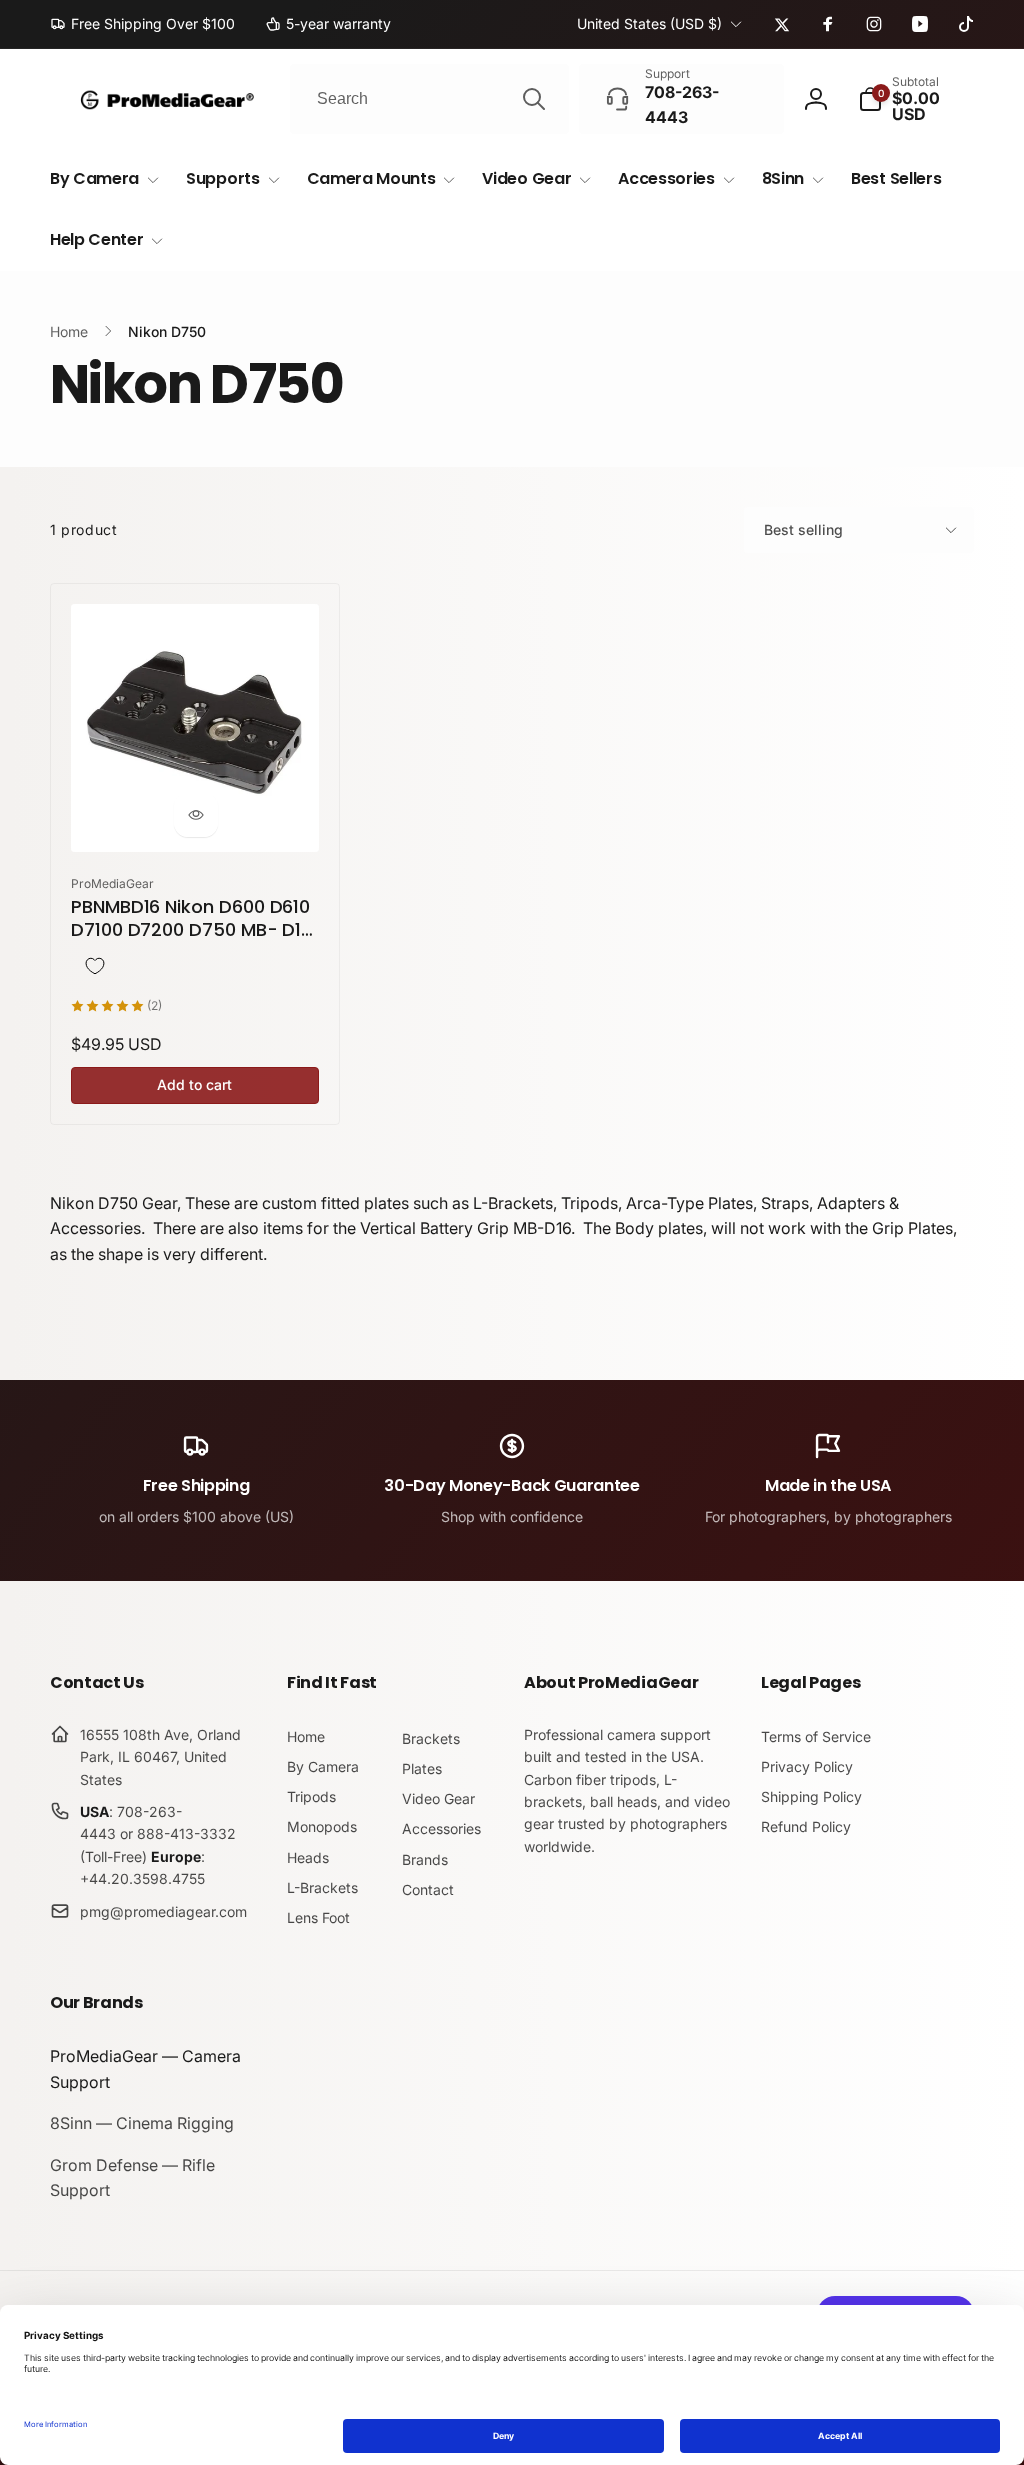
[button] (916, 99)
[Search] (534, 99)
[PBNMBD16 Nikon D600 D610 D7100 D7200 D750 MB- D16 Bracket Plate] (196, 815)
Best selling (803, 529)
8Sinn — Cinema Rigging (142, 2123)
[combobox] (429, 99)
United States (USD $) (649, 23)
